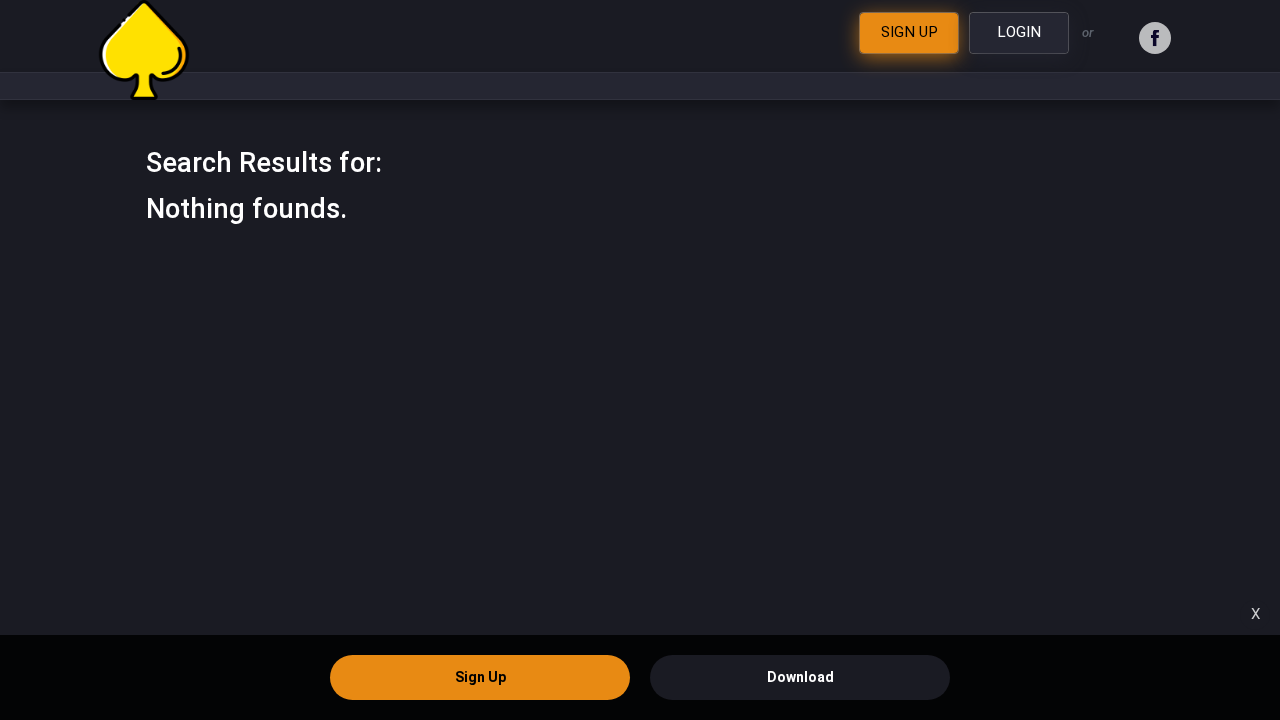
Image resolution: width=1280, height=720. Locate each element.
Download (800, 677)
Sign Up (480, 677)
